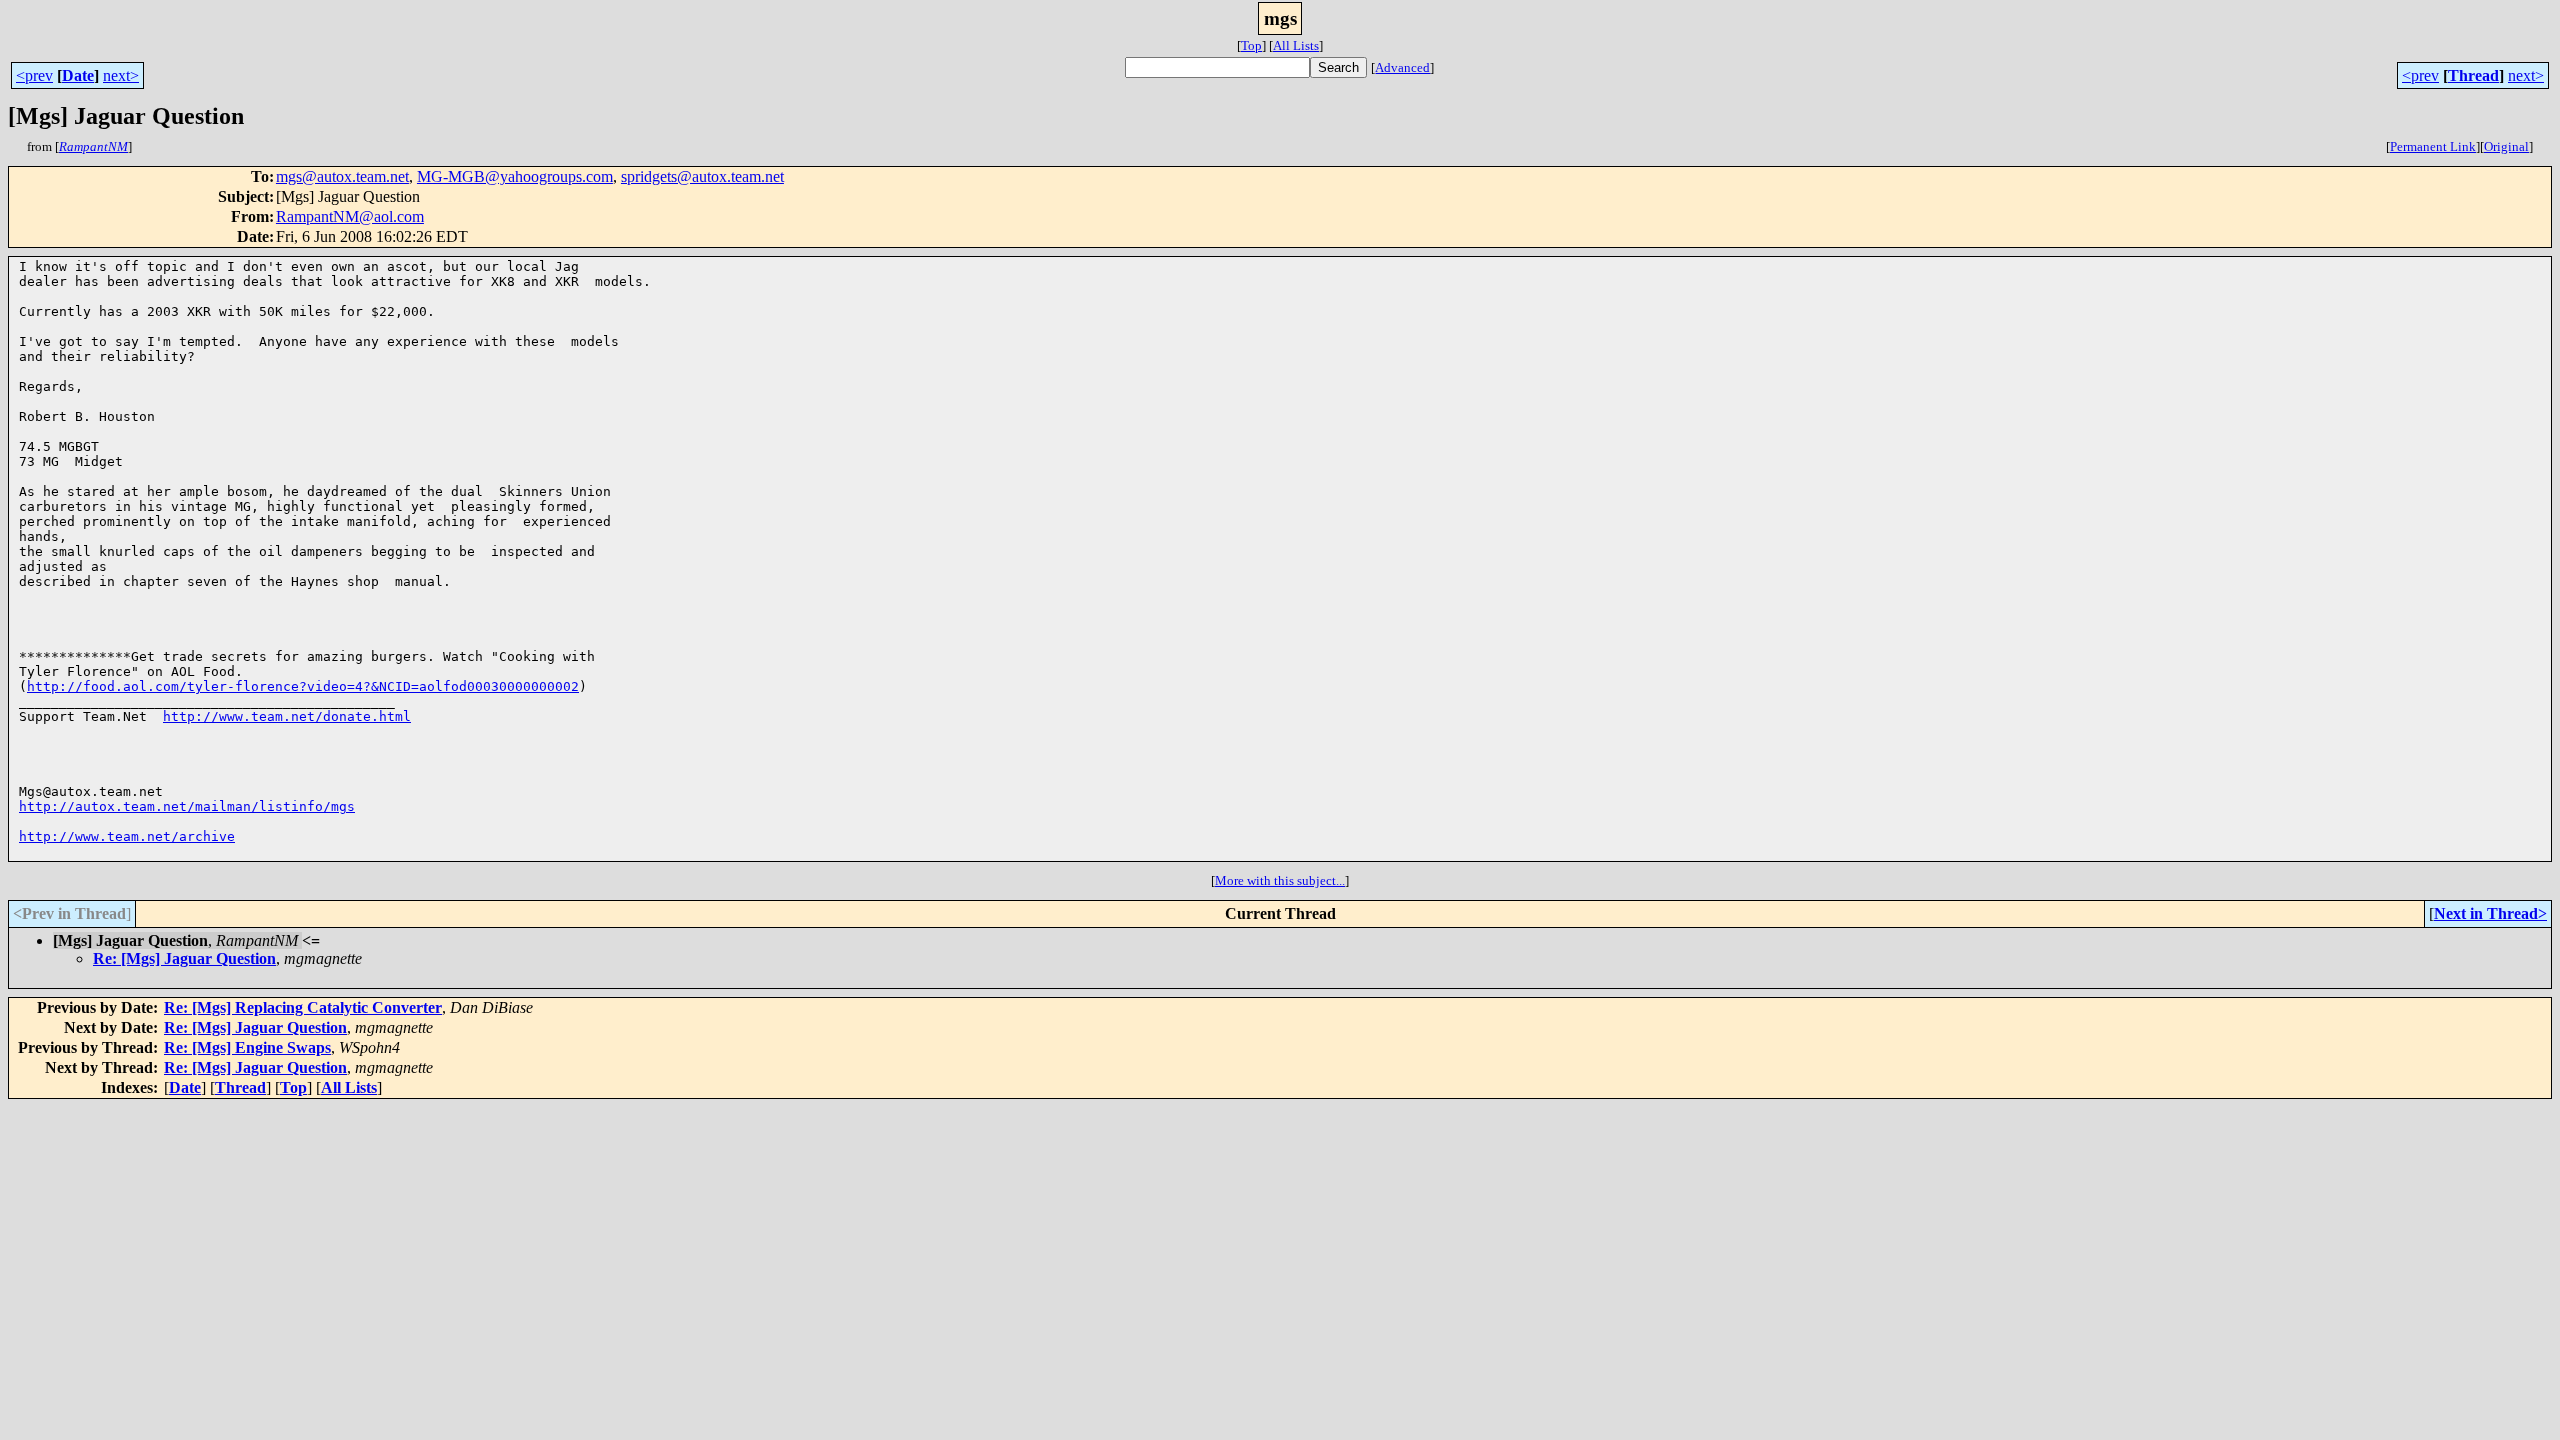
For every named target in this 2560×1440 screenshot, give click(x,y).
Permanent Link (2433, 146)
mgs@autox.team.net (342, 176)
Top (1251, 45)
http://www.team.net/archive (127, 836)
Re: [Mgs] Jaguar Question (184, 958)
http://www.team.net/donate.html (287, 716)
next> (121, 75)
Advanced (1402, 67)
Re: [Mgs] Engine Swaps (247, 1047)
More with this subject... (1280, 880)
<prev (34, 75)
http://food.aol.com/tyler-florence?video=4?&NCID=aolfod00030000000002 (303, 686)
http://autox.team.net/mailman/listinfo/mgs (187, 806)
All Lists (1296, 45)
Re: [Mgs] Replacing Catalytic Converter (303, 1007)
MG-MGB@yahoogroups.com (515, 176)
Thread (2473, 75)
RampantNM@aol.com (350, 216)
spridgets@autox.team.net (702, 176)
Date (78, 75)
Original (2506, 146)
